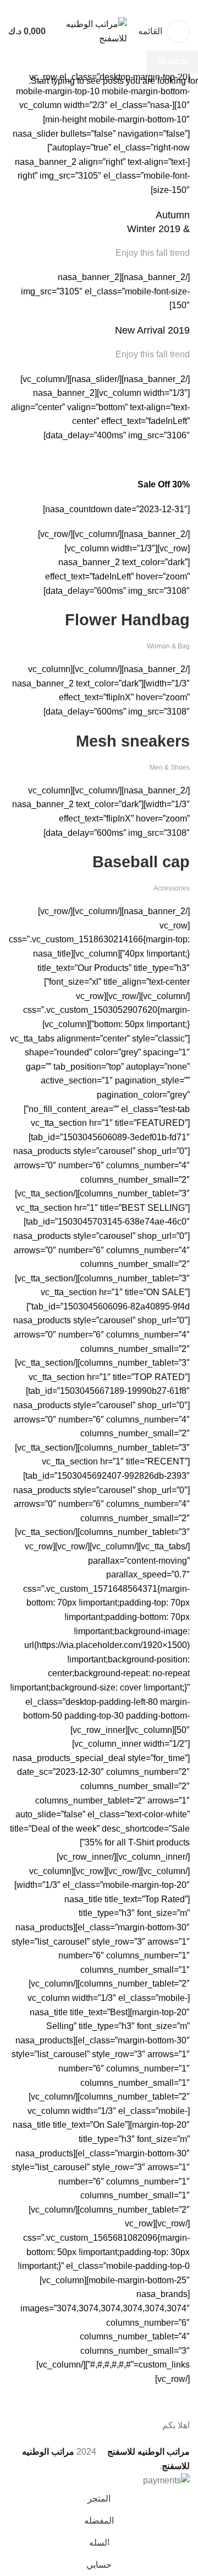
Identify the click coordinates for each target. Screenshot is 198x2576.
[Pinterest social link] (99, 7)
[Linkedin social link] (87, 7)
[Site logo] (94, 31)
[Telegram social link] (74, 7)
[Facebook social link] (125, 7)
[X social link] (112, 7)
